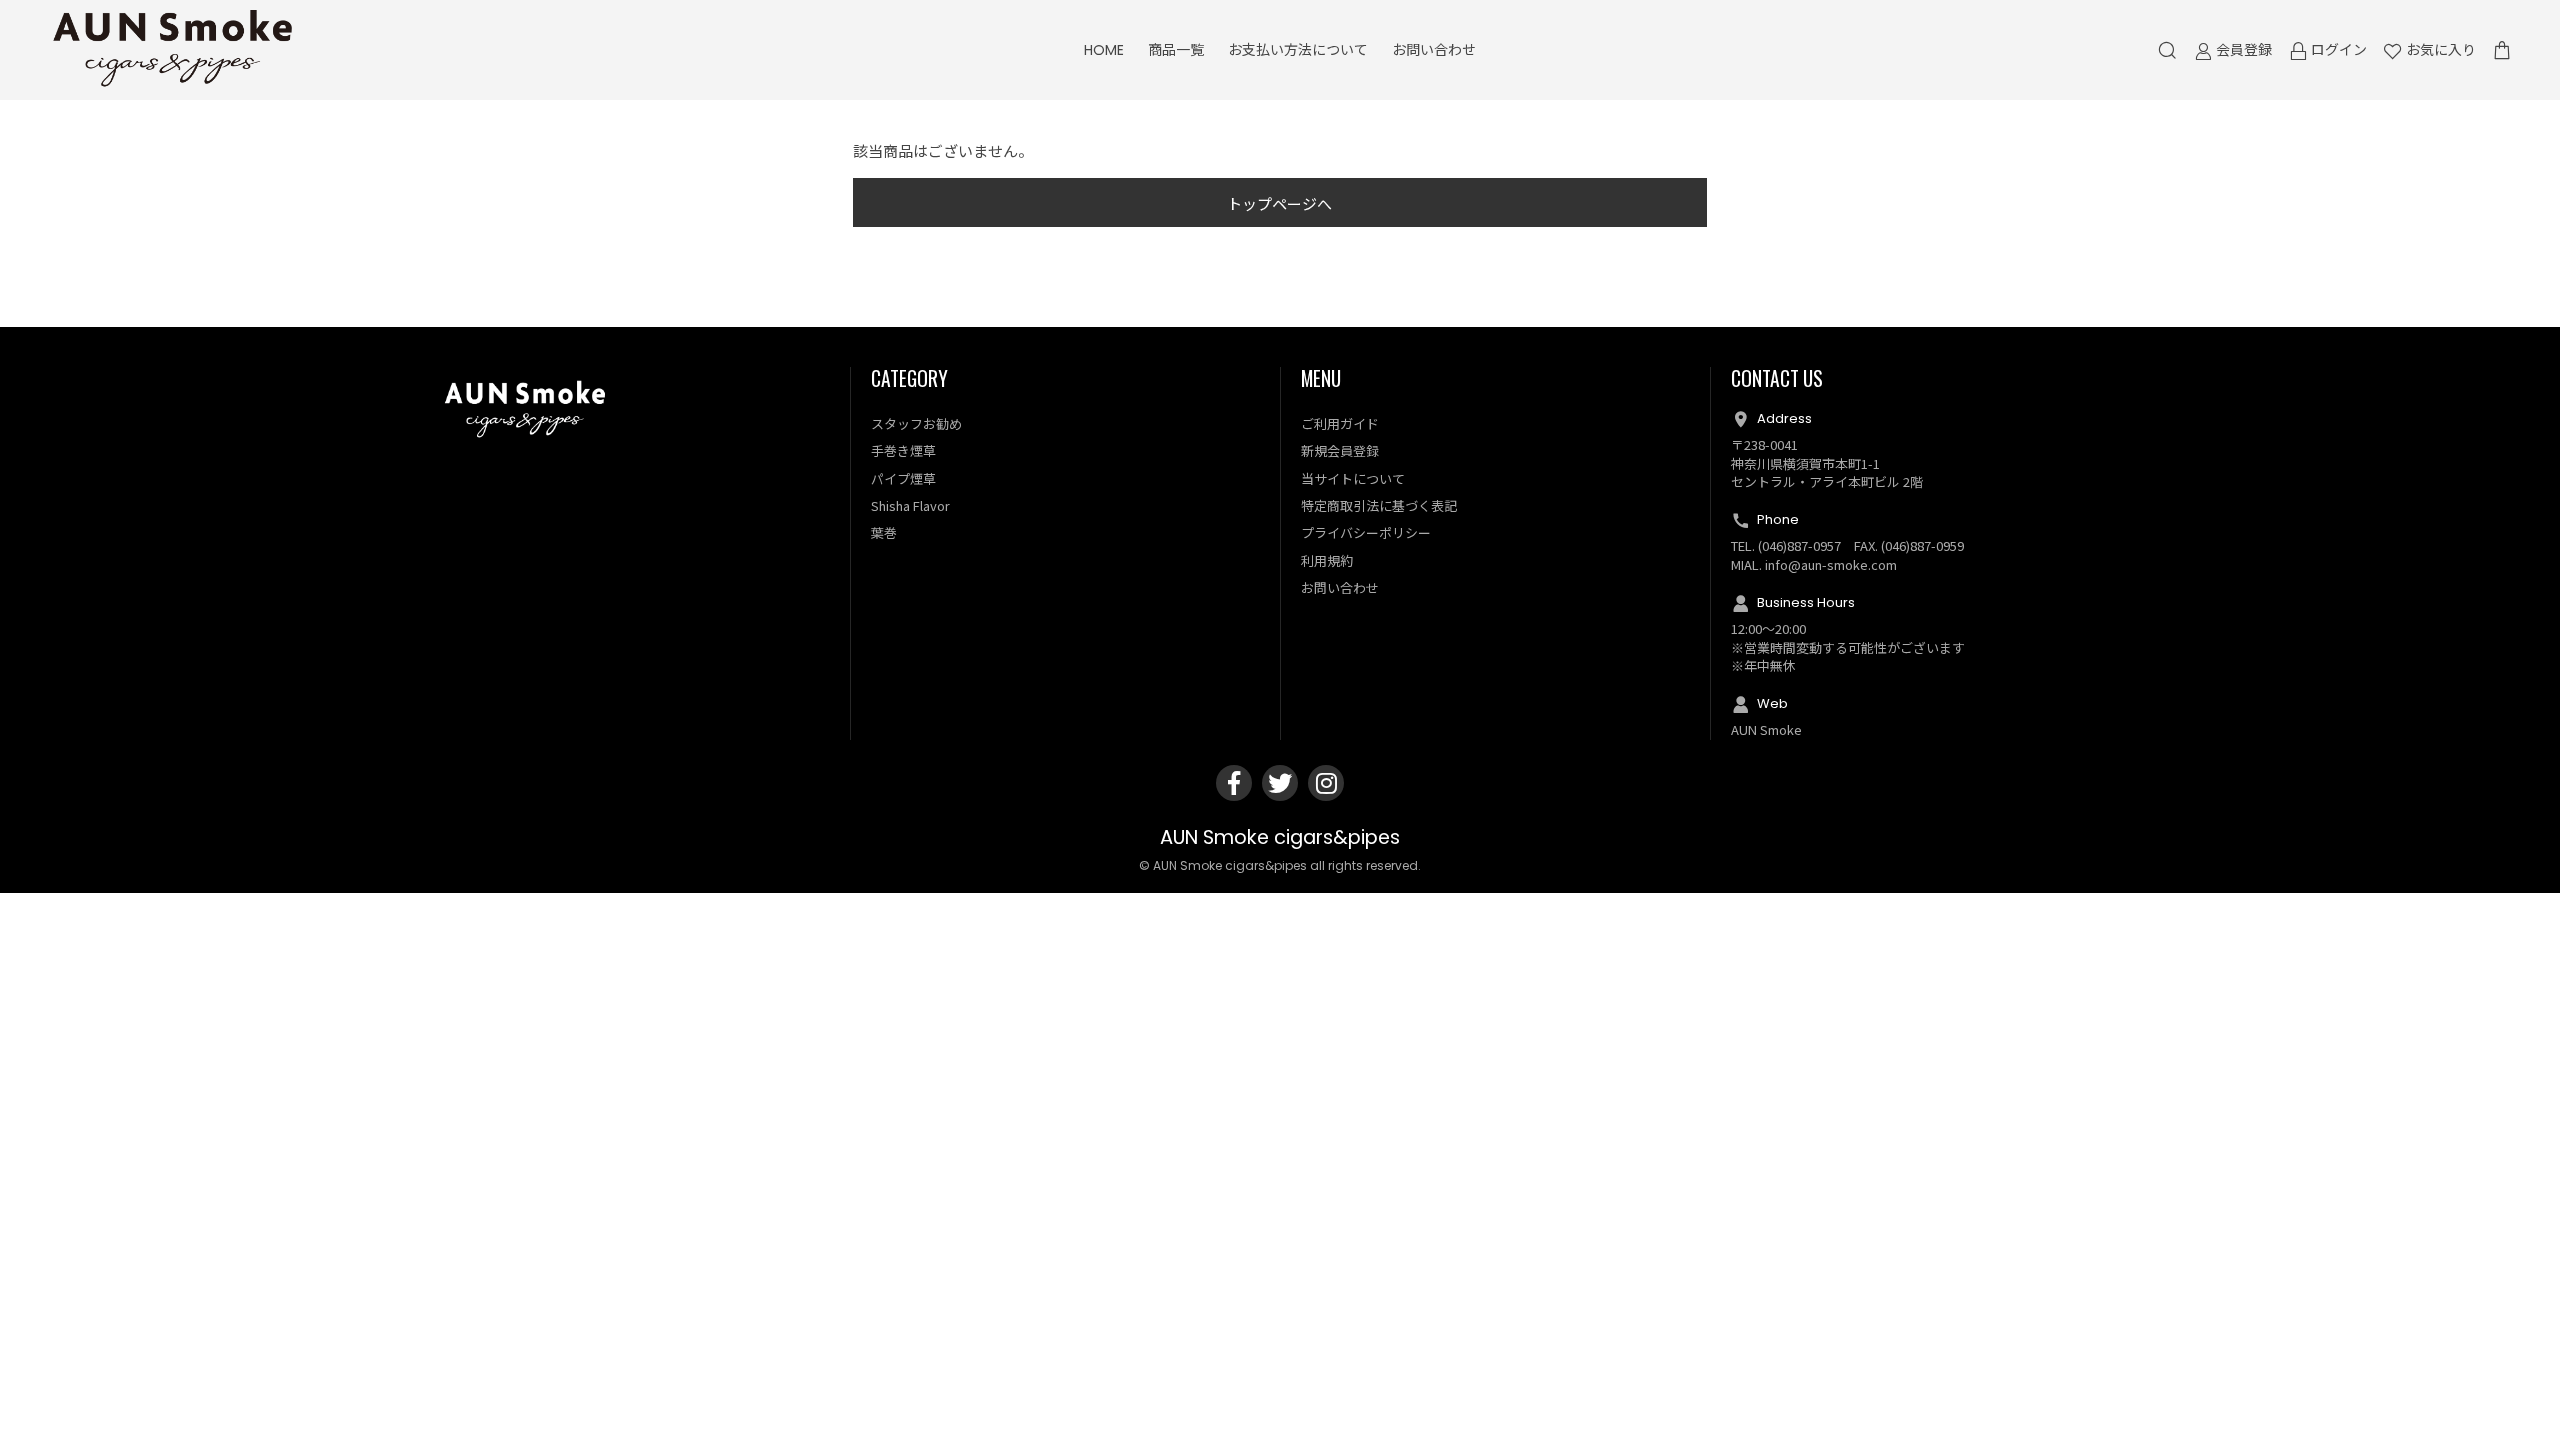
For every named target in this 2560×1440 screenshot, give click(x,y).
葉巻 (884, 532)
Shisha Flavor (910, 505)
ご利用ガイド (1340, 423)
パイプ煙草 (903, 478)
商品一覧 (1176, 50)
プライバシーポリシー (1366, 532)
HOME (1104, 50)
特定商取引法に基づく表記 (1379, 505)
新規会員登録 (1340, 450)
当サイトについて (1353, 478)
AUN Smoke (1766, 729)
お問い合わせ (1434, 50)
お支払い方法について (1298, 50)
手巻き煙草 (903, 450)
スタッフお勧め (916, 423)
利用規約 (1327, 560)
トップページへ (1279, 203)
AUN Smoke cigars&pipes (1280, 837)
